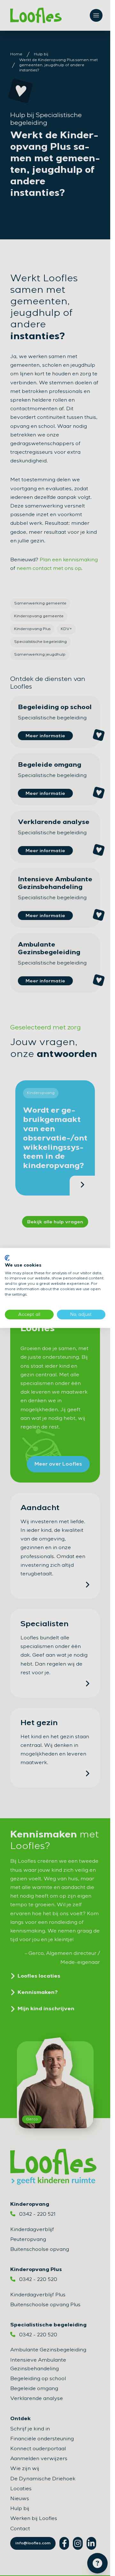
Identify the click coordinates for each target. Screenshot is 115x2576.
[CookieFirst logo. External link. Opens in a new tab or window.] (7, 1258)
